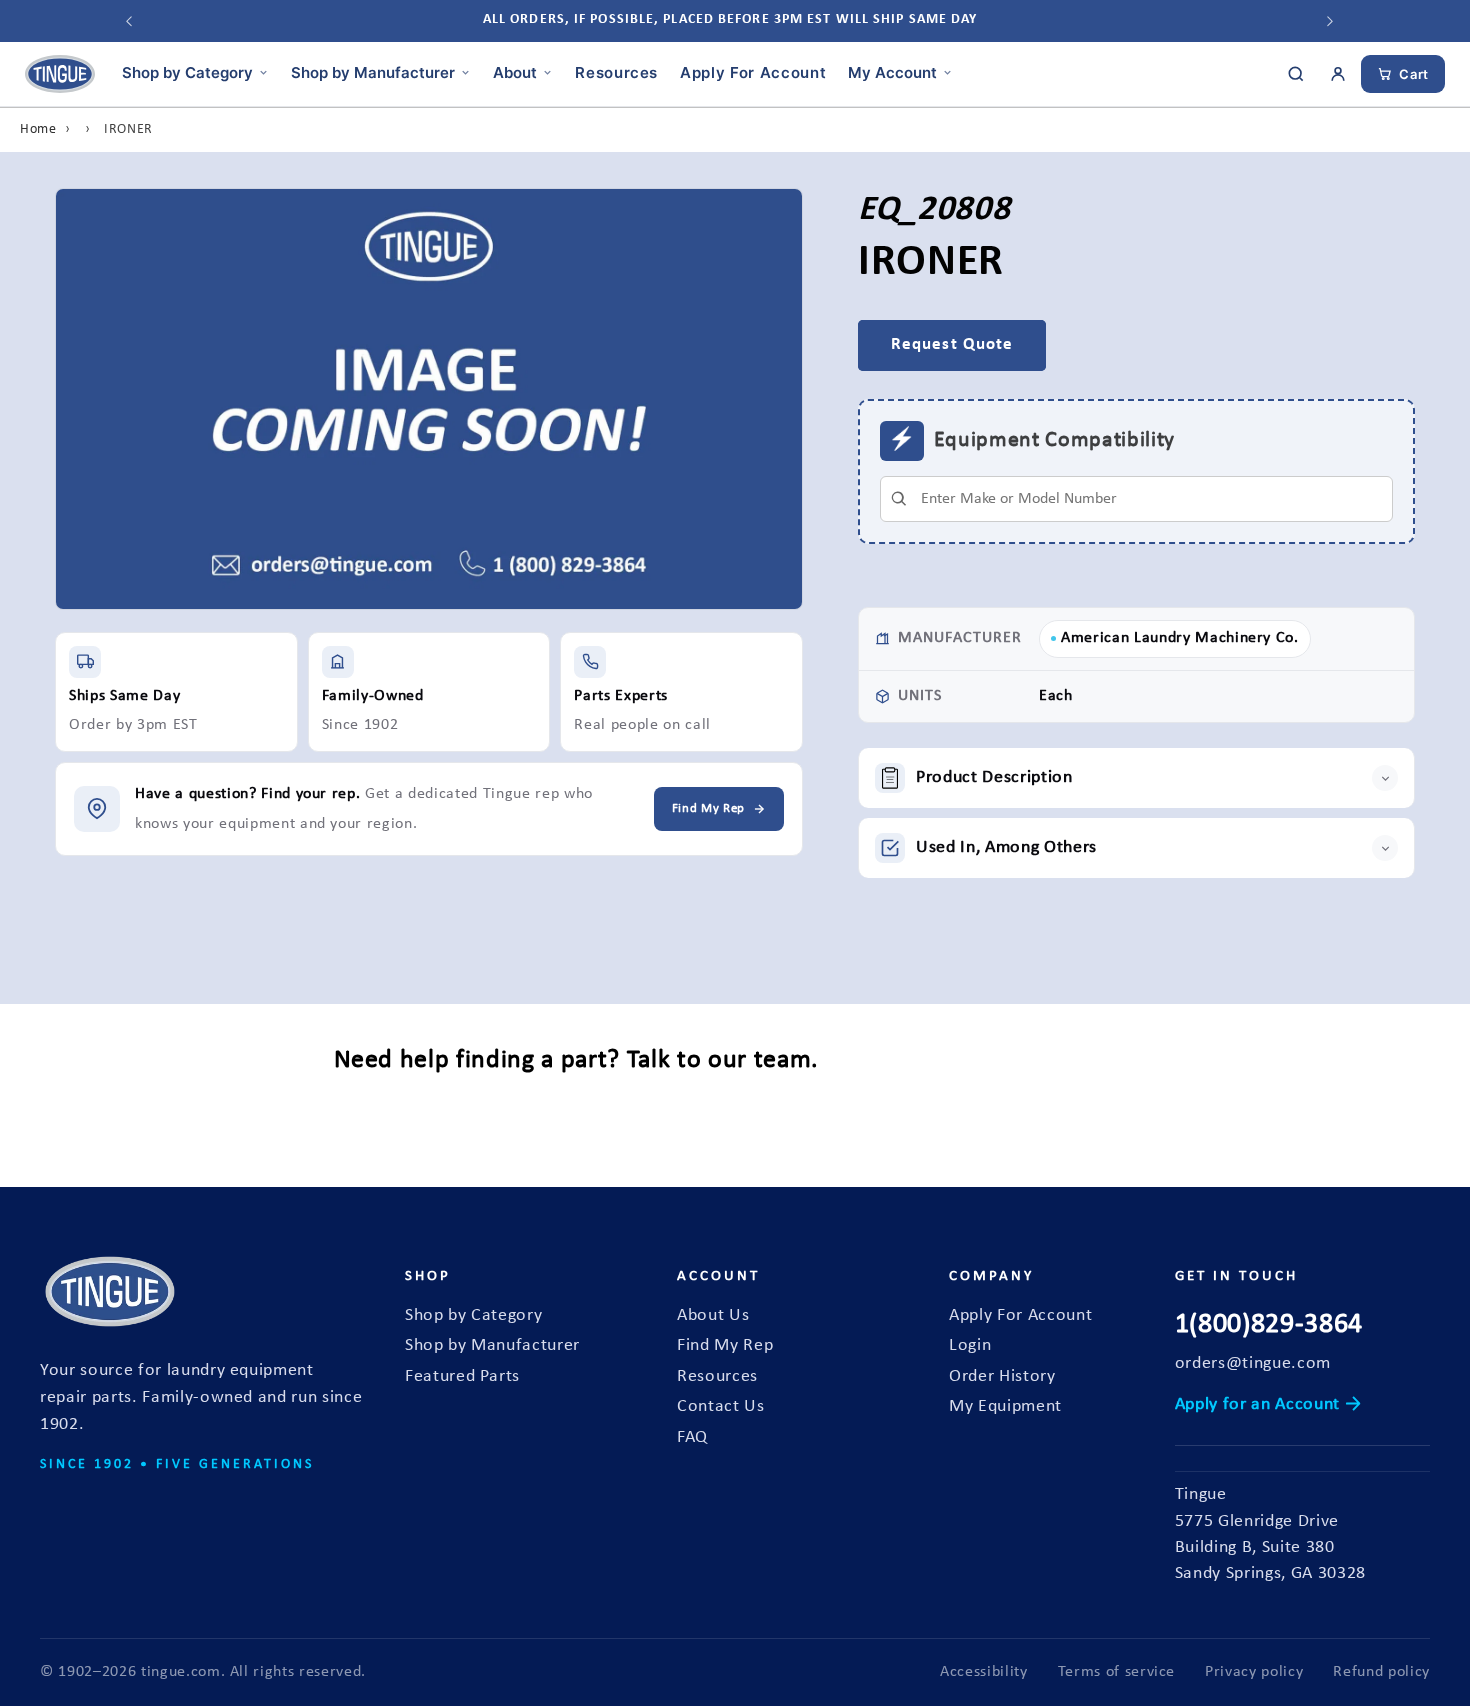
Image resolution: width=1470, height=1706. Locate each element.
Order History (1002, 1376)
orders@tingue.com (1253, 1363)
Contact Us (721, 1406)
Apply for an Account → (1268, 1404)
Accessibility (984, 1672)
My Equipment (1005, 1406)
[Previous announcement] (129, 21)
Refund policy (1381, 1672)
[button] (1136, 778)
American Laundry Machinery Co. (1180, 638)
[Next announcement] (1330, 21)
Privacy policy (1254, 1672)
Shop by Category (187, 71)
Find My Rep (725, 1345)
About (515, 71)
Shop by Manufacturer (373, 71)
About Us (713, 1315)
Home (38, 129)
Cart (1414, 74)
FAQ (692, 1437)
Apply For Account (753, 71)
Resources (616, 71)
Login (970, 1345)
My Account (892, 71)
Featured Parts (462, 1376)
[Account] (1338, 74)
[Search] (1296, 74)
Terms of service (1117, 1672)
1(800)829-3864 (1269, 1325)
